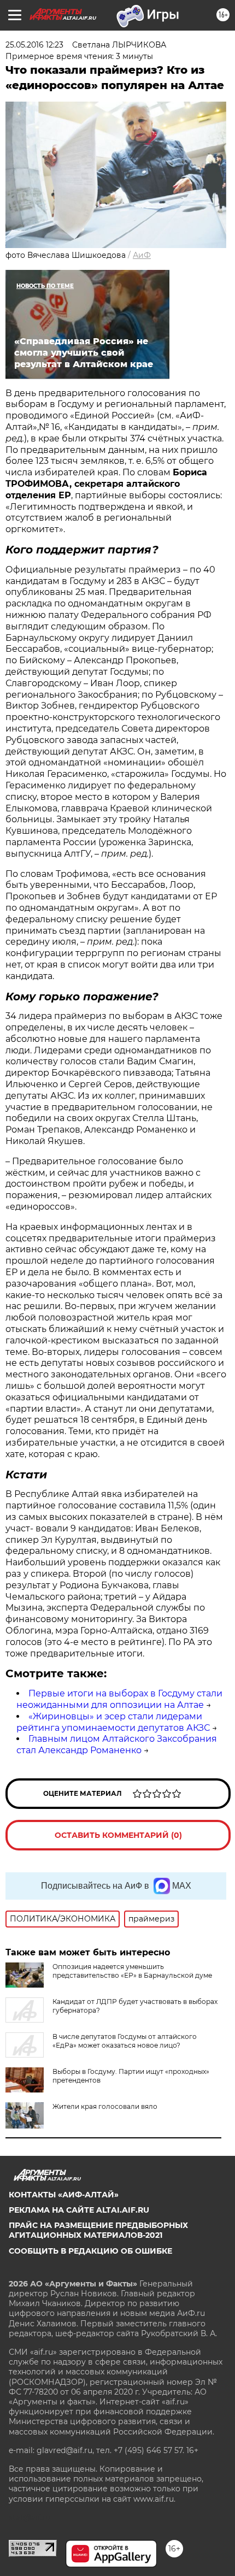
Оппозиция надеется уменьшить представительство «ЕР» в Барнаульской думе (132, 1971)
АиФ (142, 255)
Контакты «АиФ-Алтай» (64, 2195)
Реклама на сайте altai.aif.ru (79, 2210)
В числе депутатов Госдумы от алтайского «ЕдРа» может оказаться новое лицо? (125, 2041)
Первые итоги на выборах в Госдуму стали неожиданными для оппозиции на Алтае (119, 1699)
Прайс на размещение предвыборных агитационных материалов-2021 (98, 2230)
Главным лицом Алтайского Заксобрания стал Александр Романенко (117, 1744)
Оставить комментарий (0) (118, 1835)
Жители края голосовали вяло (105, 2106)
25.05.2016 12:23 (34, 45)
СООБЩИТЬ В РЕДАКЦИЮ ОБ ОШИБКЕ (90, 2251)
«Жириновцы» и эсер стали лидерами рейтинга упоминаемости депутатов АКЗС (113, 1722)
